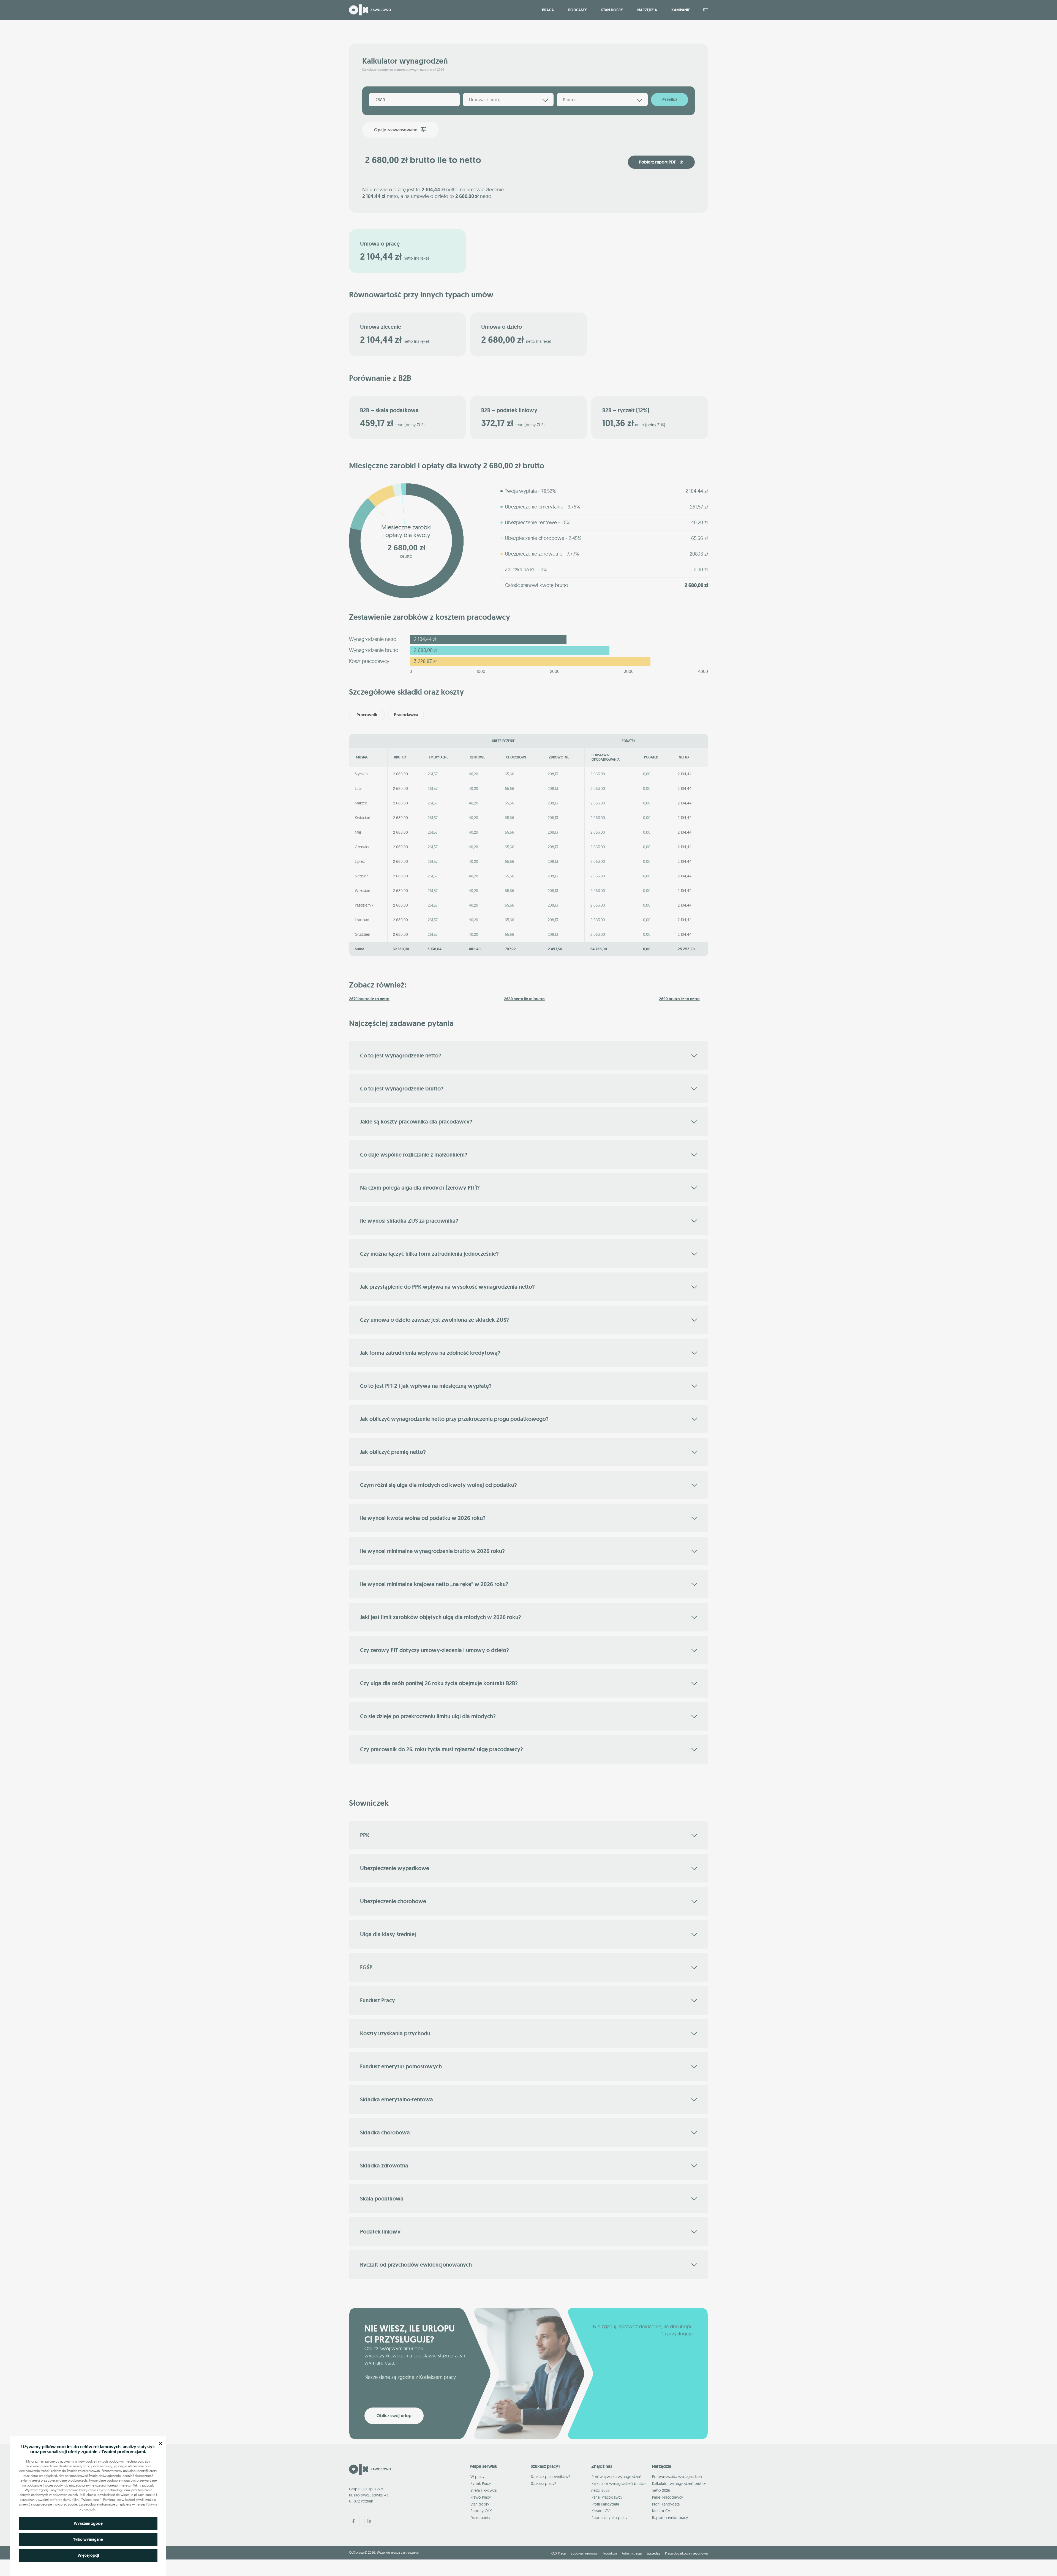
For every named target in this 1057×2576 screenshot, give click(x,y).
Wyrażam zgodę (88, 2523)
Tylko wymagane (88, 2539)
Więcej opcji (88, 2555)
